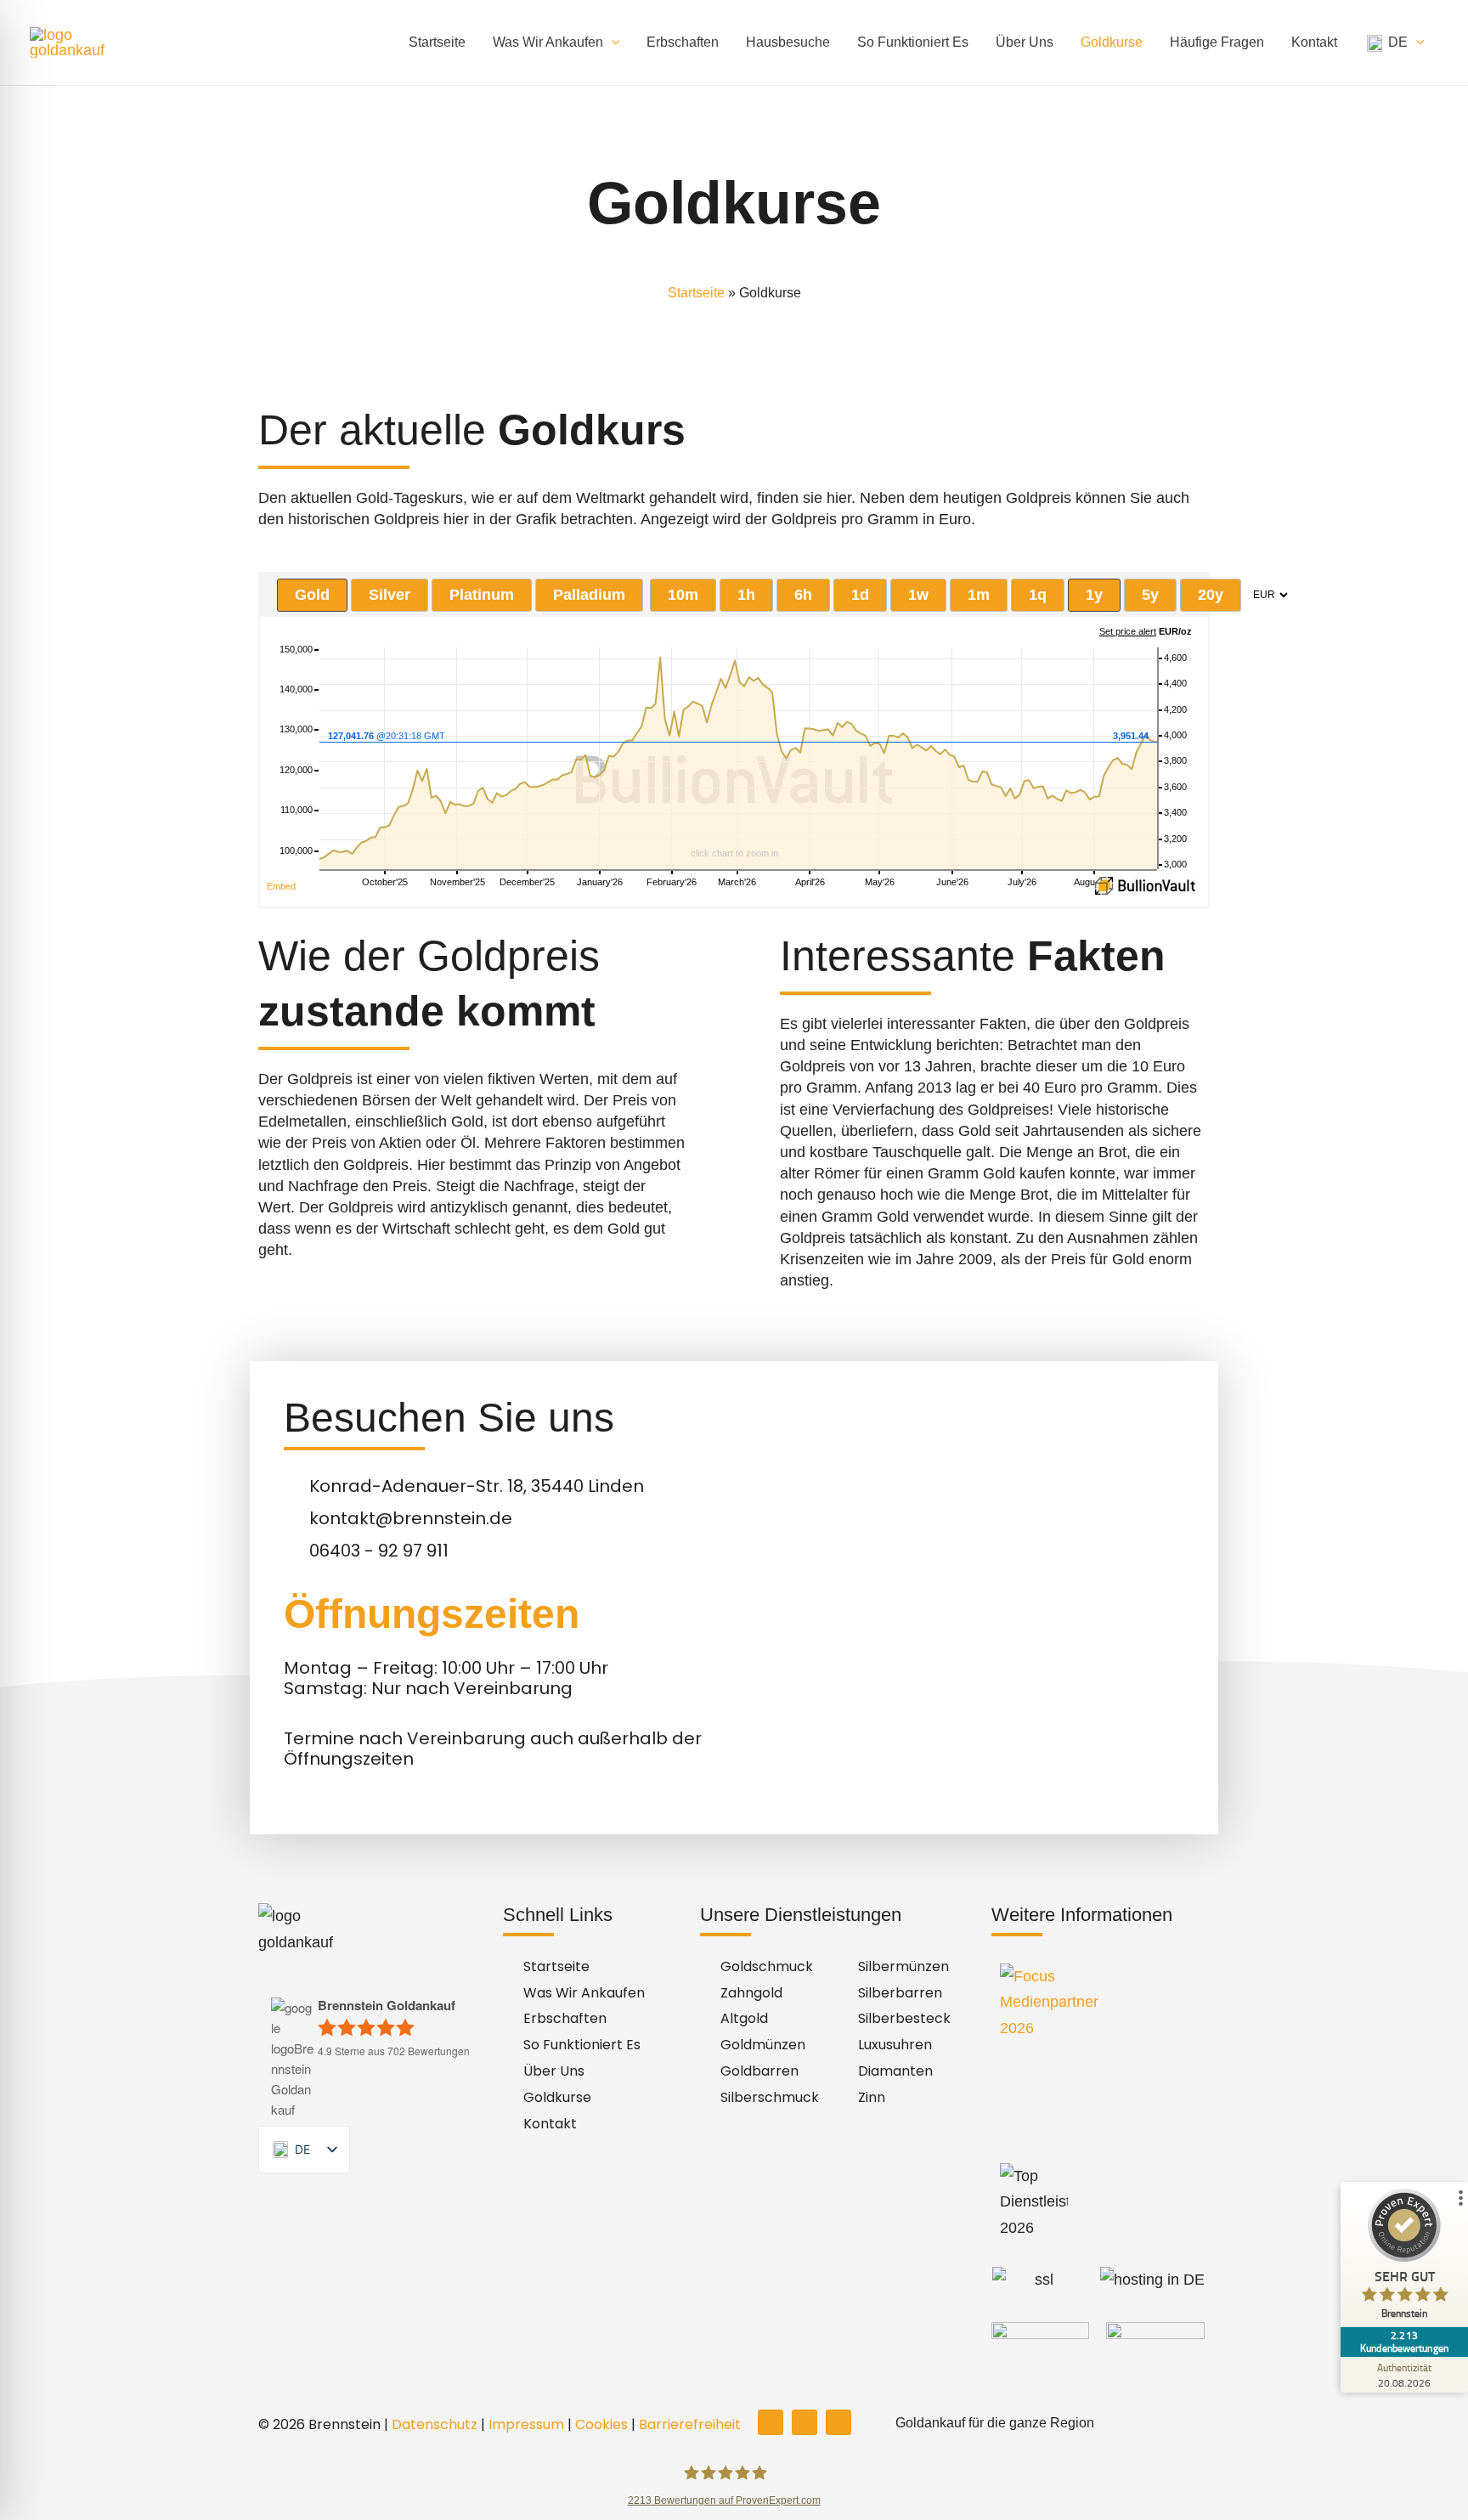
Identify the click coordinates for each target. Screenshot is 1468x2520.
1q (1038, 595)
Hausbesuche (788, 42)
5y (1150, 595)
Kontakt (1314, 42)
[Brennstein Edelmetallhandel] (81, 42)
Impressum (526, 2424)
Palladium (589, 595)
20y (1211, 595)
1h (746, 595)
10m (683, 595)
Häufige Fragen (1217, 42)
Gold (312, 595)
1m (979, 595)
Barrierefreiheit (690, 2424)
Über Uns (1025, 42)
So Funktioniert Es (913, 42)
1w (918, 595)
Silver (390, 595)
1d (860, 595)
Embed (281, 886)
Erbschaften (683, 42)
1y (1094, 595)
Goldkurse (1112, 42)
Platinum (482, 595)
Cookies (601, 2424)
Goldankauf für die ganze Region (995, 2423)
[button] (612, 42)
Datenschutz (435, 2424)
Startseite (437, 42)
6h (803, 595)
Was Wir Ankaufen (548, 42)
